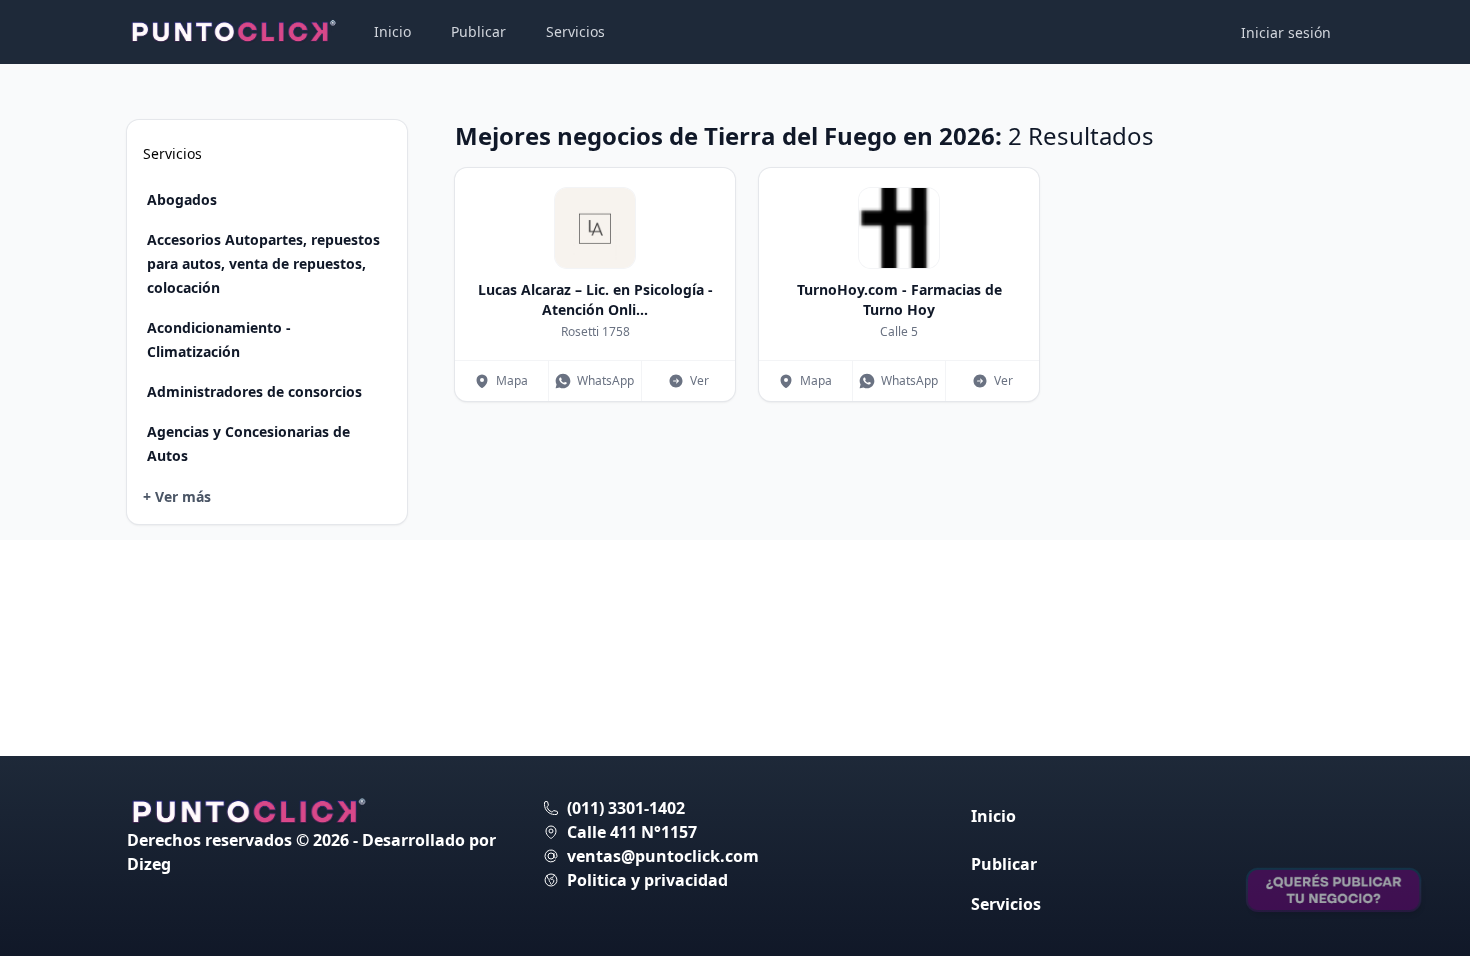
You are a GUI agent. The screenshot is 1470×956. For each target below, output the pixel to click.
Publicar (478, 31)
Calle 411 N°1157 (632, 832)
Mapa (512, 380)
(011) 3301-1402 (626, 808)
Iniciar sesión (1286, 32)
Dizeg (149, 864)
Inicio (392, 31)
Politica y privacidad (647, 880)
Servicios (575, 31)
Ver (699, 380)
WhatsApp (605, 380)
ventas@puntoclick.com (663, 856)
